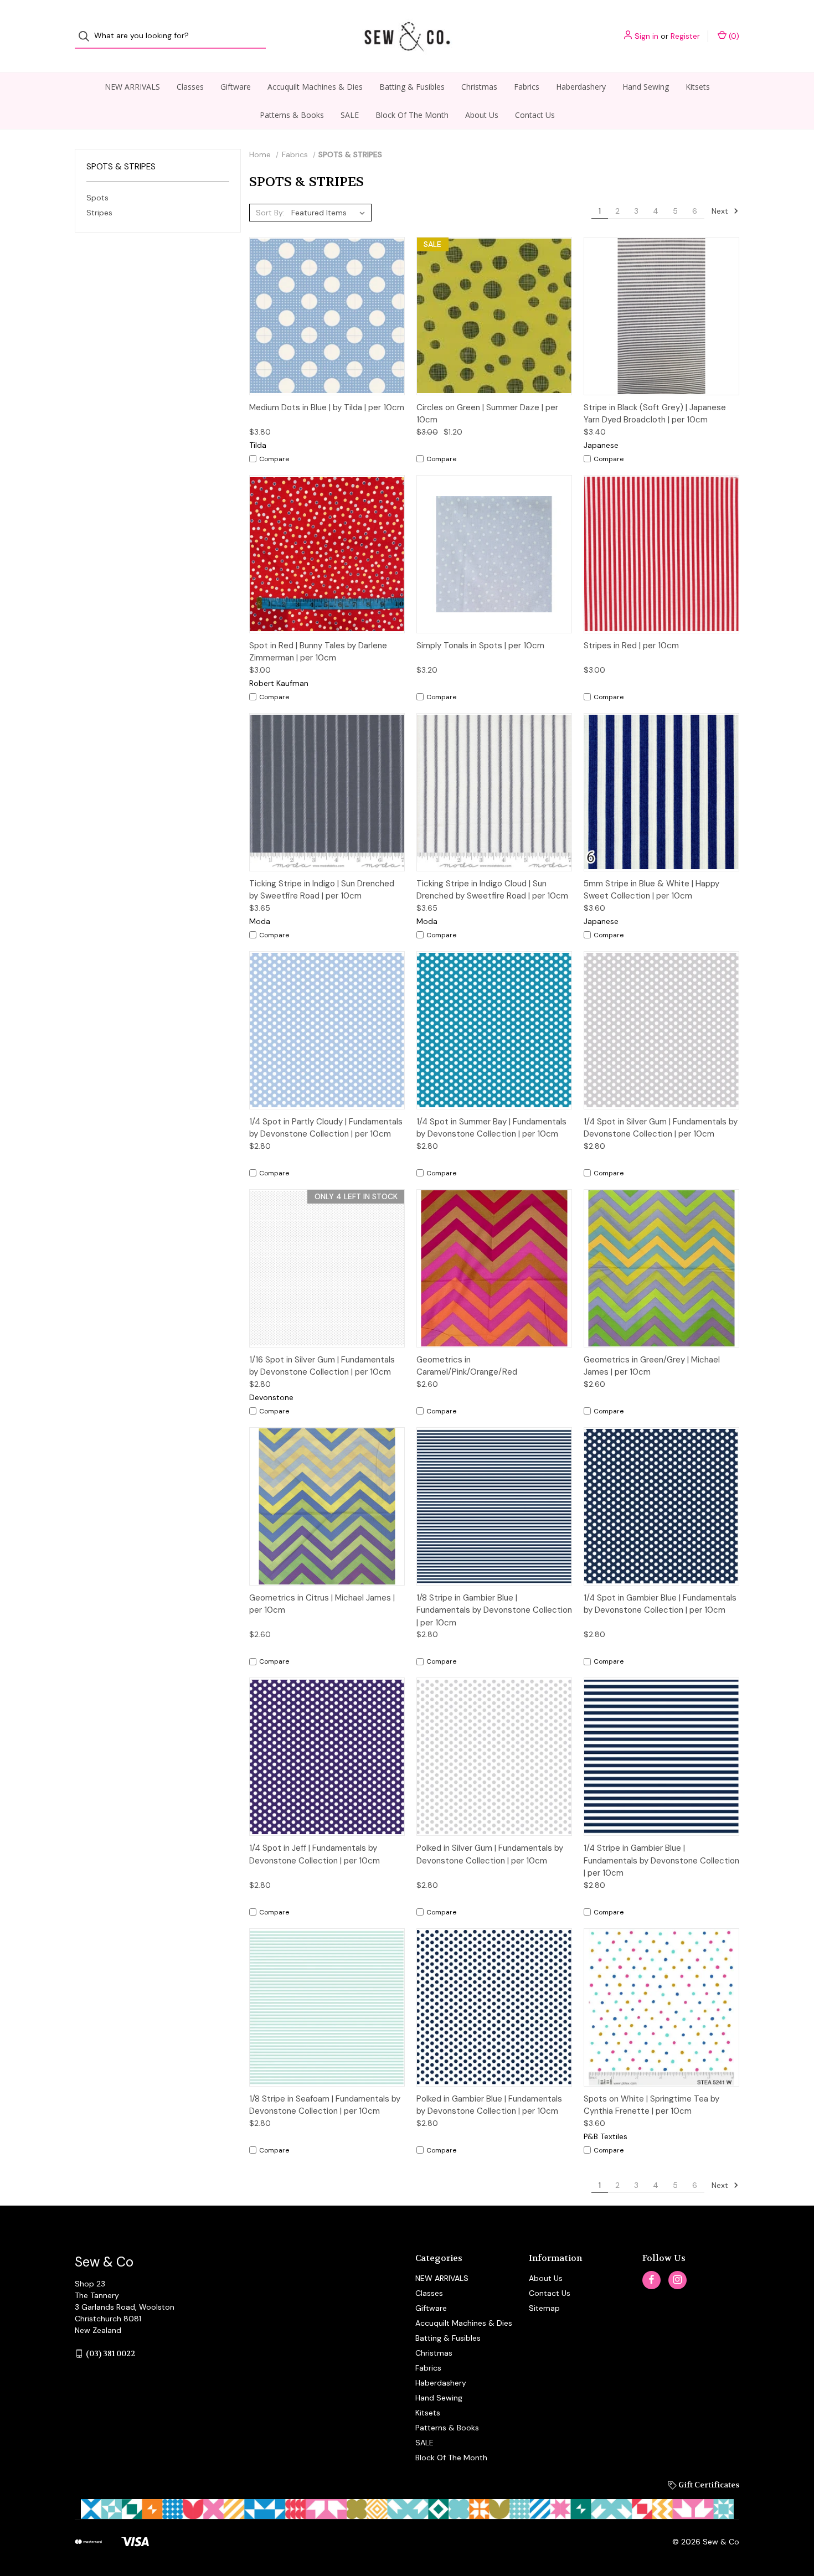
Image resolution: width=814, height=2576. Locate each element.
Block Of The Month (412, 115)
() (733, 36)
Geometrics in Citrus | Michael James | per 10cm (322, 1604)
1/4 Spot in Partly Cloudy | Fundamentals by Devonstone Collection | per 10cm (326, 1128)
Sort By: (270, 213)
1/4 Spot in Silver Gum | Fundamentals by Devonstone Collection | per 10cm (661, 1128)
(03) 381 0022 (110, 2353)
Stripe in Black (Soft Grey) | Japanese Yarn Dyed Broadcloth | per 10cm (655, 414)
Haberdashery (581, 87)
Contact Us (535, 115)
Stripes (99, 213)
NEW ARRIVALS (132, 87)
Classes (190, 87)
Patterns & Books (292, 115)
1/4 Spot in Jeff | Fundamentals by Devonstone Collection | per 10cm (315, 1854)
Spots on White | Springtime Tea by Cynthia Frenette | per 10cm (651, 2105)
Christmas (479, 87)
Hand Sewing (646, 87)
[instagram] (678, 2280)
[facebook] (651, 2280)
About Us (482, 115)
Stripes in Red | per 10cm (631, 646)
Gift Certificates (708, 2485)
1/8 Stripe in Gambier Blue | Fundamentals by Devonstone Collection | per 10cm (494, 1610)
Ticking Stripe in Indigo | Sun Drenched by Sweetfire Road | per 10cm (322, 890)
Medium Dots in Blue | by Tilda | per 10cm (327, 407)
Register (685, 36)
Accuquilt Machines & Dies (315, 87)
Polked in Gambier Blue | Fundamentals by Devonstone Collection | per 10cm (489, 2105)
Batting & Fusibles (412, 87)
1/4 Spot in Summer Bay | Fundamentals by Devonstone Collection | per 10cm (491, 1128)
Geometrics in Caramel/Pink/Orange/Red (467, 1366)
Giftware (236, 87)
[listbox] (330, 213)
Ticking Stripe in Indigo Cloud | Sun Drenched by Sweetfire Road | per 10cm (492, 890)
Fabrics (527, 87)
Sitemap (544, 2308)
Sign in (646, 36)
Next (721, 211)
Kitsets (698, 87)
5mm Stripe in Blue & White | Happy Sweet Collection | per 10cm (651, 890)
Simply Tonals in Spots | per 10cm (480, 646)
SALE (350, 115)
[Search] (87, 36)
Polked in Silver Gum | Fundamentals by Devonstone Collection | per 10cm (490, 1854)
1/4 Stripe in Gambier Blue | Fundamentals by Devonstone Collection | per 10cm (661, 1860)
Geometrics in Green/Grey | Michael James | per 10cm (652, 1366)
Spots (97, 198)
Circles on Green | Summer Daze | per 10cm (487, 414)
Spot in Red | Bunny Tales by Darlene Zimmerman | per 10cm (318, 652)
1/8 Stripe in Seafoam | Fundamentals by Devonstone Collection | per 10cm (325, 2105)
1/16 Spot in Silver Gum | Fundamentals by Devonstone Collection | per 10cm (322, 1366)
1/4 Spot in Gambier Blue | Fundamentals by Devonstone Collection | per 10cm (660, 1604)
